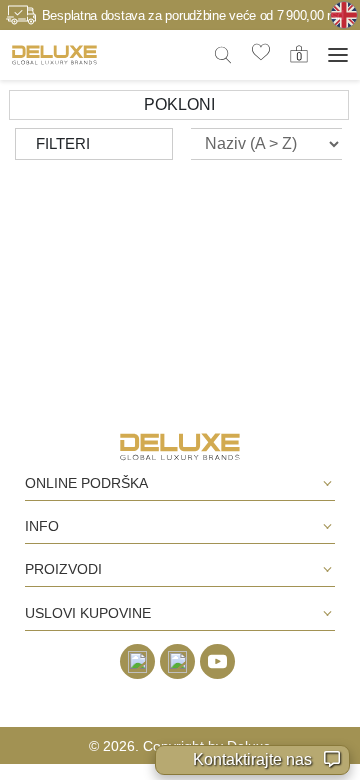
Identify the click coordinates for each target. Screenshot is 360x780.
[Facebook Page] (137, 661)
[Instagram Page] (177, 661)
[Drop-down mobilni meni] (338, 55)
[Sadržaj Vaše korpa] (299, 54)
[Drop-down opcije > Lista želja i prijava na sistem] (54, 54)
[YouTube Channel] (217, 661)
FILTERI (63, 143)
